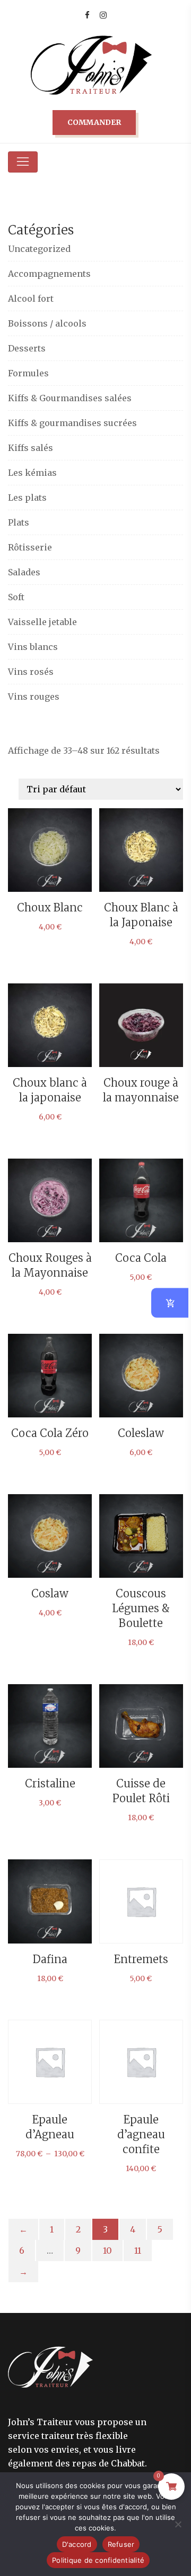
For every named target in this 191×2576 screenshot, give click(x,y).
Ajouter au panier (141, 1559)
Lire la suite (141, 1033)
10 (107, 2250)
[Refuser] (178, 2524)
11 (138, 2250)
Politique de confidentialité (98, 2560)
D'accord (77, 2544)
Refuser (121, 2544)
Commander (94, 122)
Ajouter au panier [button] (50, 864)
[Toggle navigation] (23, 162)
